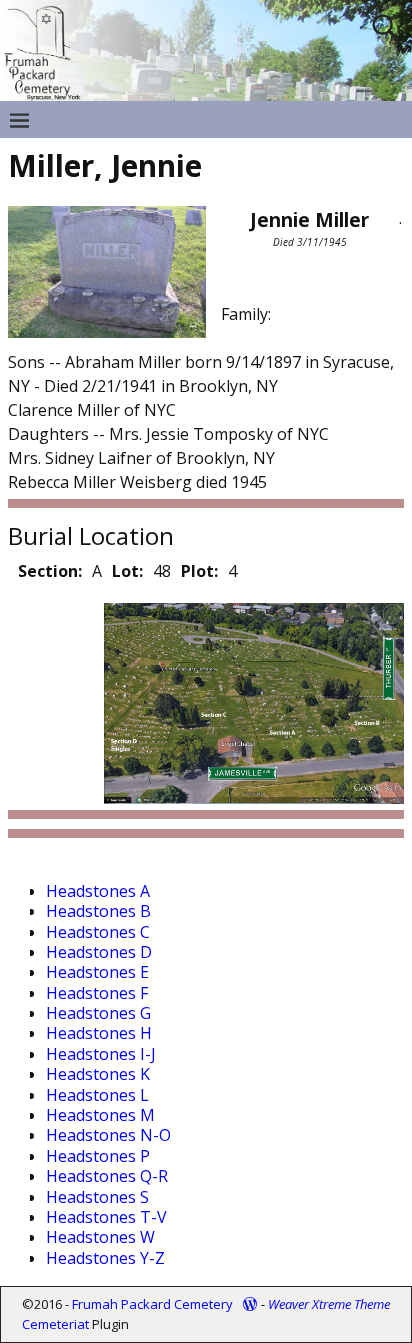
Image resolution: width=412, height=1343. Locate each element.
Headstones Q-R (107, 1176)
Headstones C (98, 932)
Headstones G (98, 1013)
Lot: (127, 571)
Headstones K (98, 1074)
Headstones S (97, 1197)
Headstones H (99, 1033)
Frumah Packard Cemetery (152, 1304)
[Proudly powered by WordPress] (250, 1304)
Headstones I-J (101, 1054)
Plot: (199, 571)
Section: (50, 571)
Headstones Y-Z (105, 1258)
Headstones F (97, 993)
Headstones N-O (108, 1135)
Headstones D (99, 952)
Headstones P (98, 1156)
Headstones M (100, 1115)
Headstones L (97, 1095)
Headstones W (100, 1237)
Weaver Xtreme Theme (329, 1304)
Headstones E (97, 972)
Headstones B (98, 911)
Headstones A (98, 891)
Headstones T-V (106, 1217)
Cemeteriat (55, 1324)
